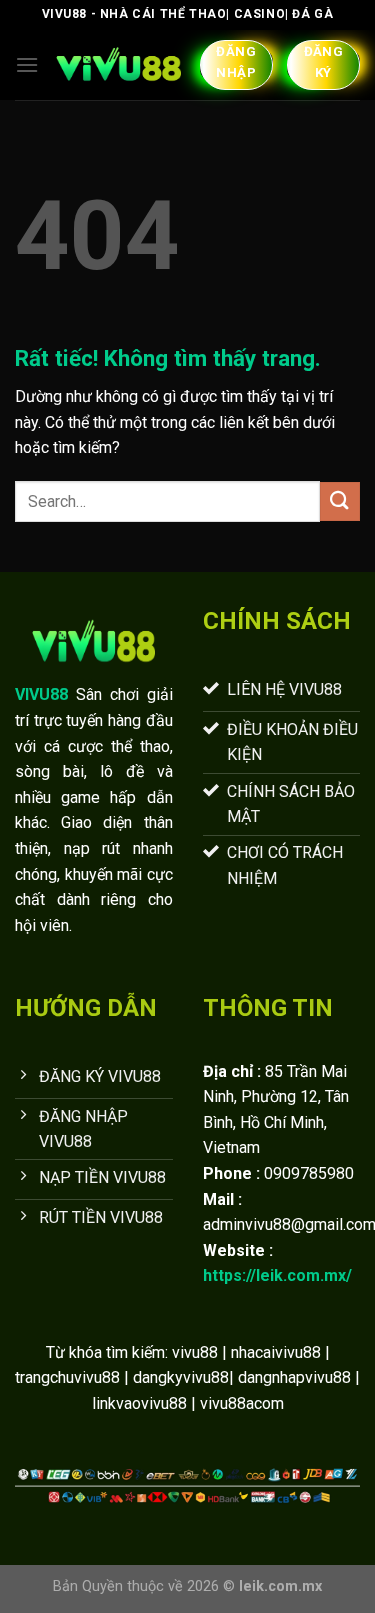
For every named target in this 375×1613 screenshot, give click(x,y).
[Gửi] (340, 501)
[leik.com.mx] (119, 65)
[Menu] (27, 64)
